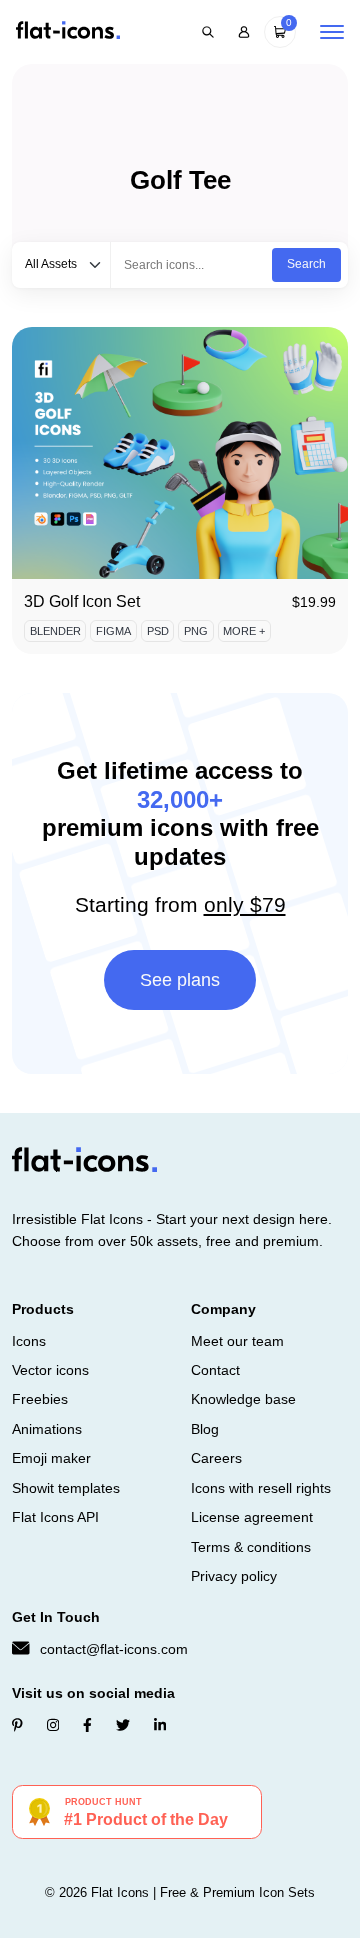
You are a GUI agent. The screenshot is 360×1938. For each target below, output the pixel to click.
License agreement (252, 1517)
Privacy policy (234, 1576)
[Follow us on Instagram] (53, 1725)
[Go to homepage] (68, 31)
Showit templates (66, 1488)
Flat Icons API (55, 1517)
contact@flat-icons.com (114, 1649)
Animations (47, 1429)
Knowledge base (243, 1399)
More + (244, 631)
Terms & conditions (251, 1547)
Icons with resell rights (261, 1488)
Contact (215, 1370)
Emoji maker (51, 1458)
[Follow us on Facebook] (87, 1725)
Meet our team (237, 1341)
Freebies (40, 1399)
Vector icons (50, 1370)
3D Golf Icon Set (82, 601)
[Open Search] (208, 32)
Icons (29, 1341)
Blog (205, 1429)
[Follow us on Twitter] (123, 1725)
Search (306, 264)
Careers (216, 1458)
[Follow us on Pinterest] (17, 1725)
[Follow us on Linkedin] (160, 1725)
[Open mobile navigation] (332, 32)
